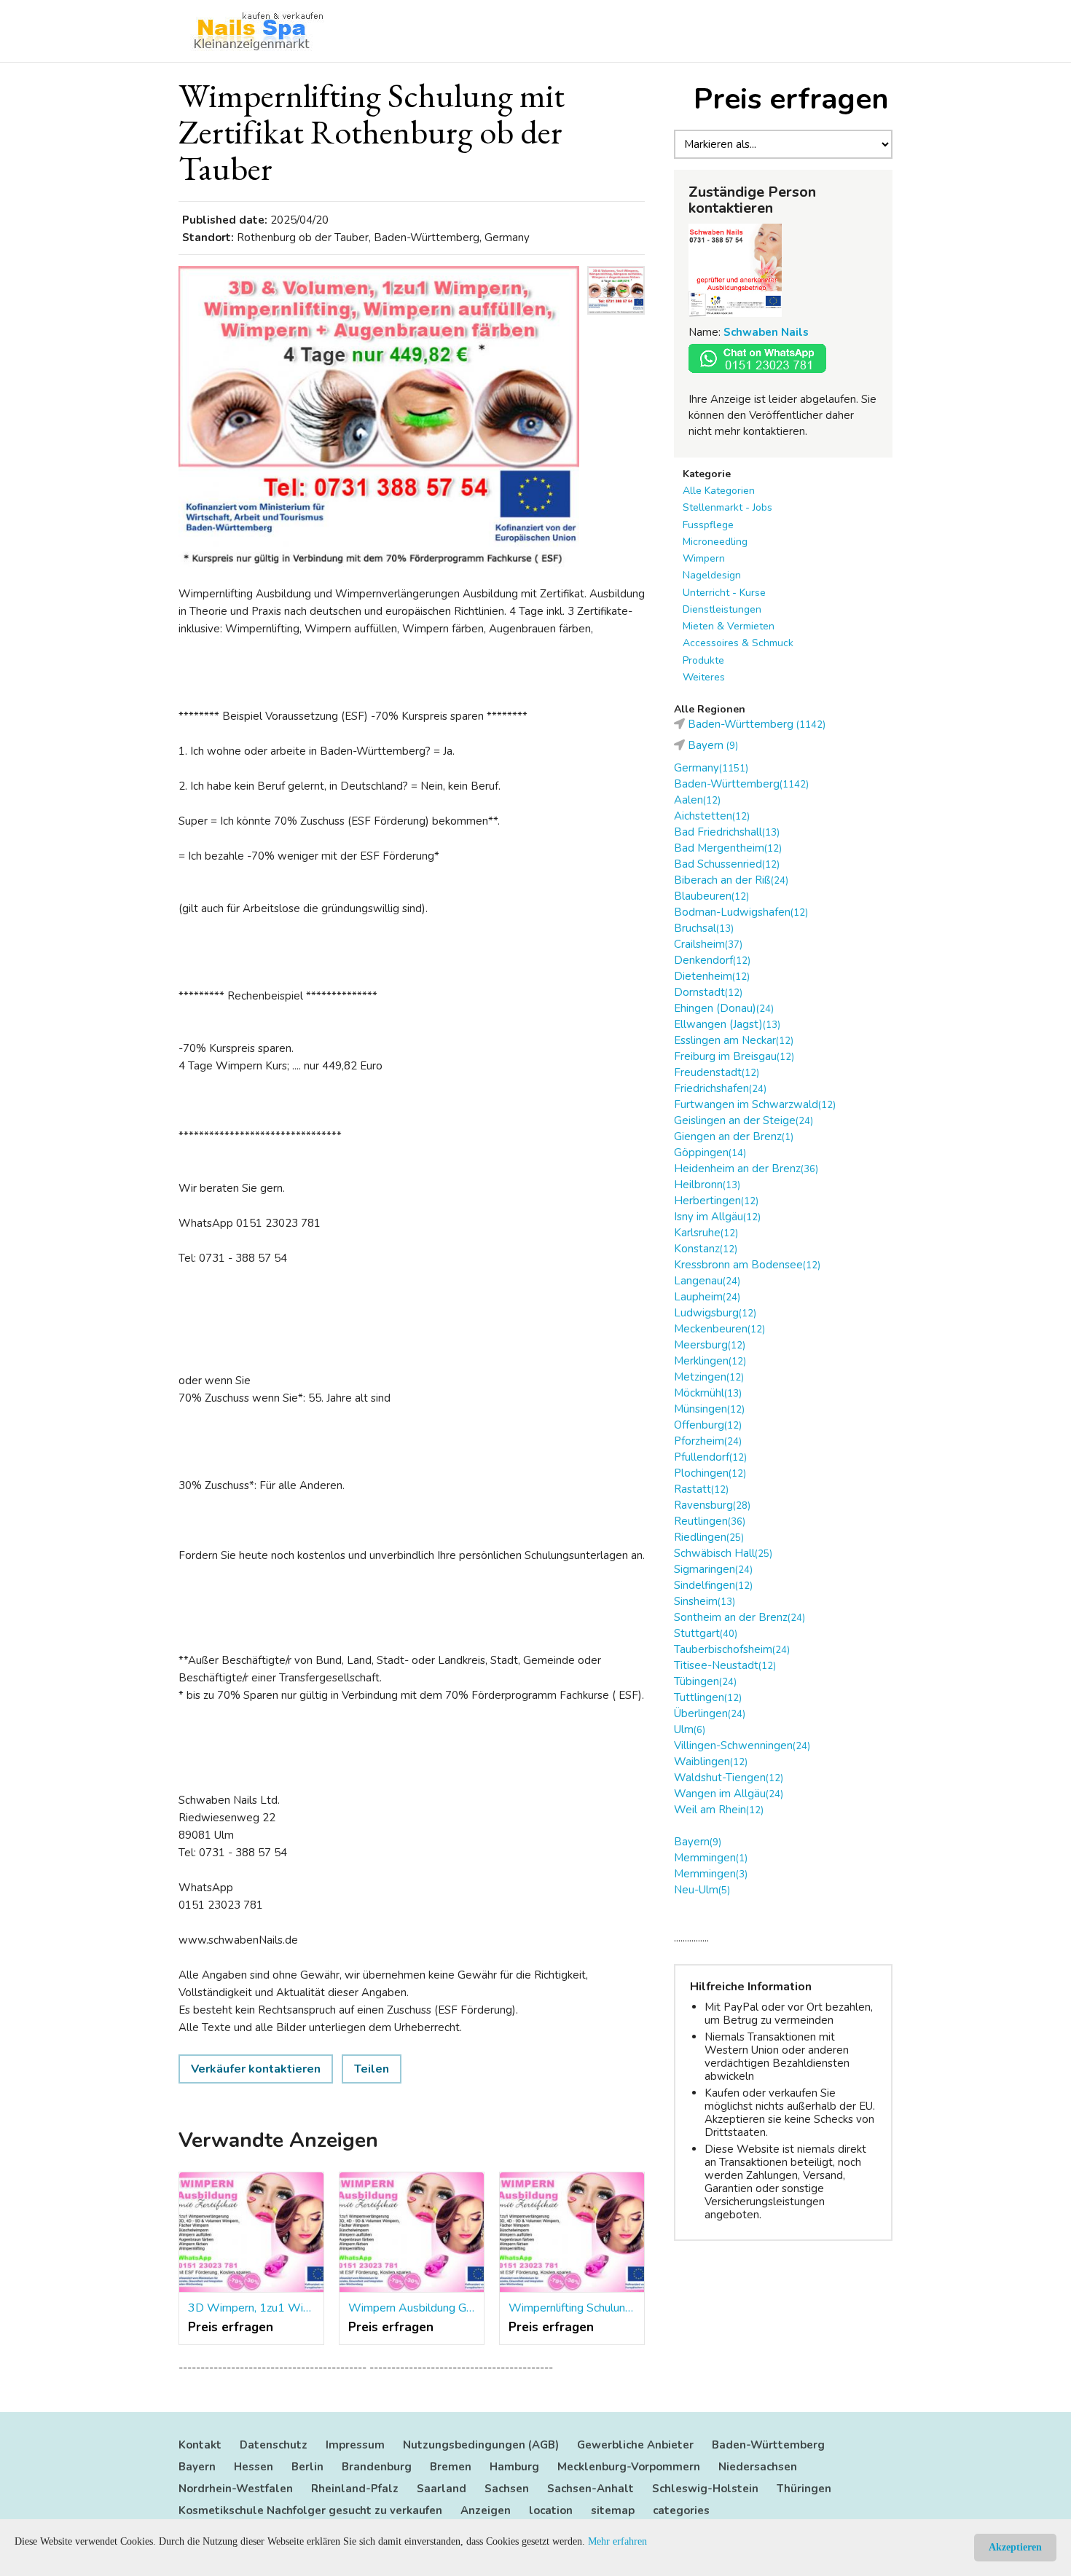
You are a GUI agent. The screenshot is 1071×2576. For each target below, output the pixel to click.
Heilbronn (707, 1185)
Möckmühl (708, 1393)
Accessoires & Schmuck (738, 643)
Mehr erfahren (617, 2541)
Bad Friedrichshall (727, 832)
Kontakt (200, 2445)
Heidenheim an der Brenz (746, 1169)
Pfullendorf (710, 1457)
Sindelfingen (713, 1585)
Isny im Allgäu (717, 1217)
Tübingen (705, 1681)
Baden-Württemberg (741, 784)
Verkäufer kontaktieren (256, 2069)
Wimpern (704, 558)
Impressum (355, 2445)
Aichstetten (712, 816)
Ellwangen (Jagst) (727, 1024)
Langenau (707, 1281)
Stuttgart (706, 1633)
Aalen (697, 800)
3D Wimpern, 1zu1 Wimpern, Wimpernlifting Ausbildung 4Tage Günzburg (251, 2308)
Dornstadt (708, 992)
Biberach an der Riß (731, 880)
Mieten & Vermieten (729, 626)
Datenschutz (274, 2445)
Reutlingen (710, 1521)
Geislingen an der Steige (744, 1120)
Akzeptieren (1015, 2547)
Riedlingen (709, 1537)
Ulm (690, 1729)
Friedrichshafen (720, 1088)
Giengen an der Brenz (734, 1136)
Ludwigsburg (715, 1313)
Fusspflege (708, 525)
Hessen (254, 2467)
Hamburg (514, 2467)
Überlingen (710, 1713)
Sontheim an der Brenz (739, 1617)
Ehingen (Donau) (724, 1008)
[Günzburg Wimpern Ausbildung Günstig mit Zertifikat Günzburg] (412, 2233)
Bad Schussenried (727, 864)
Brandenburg (377, 2467)
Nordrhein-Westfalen (236, 2489)
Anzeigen (486, 2510)
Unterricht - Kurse (724, 593)
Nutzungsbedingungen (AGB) (481, 2445)
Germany (711, 768)
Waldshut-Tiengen (729, 1778)
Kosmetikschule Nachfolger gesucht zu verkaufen (310, 2510)
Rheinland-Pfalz (355, 2489)
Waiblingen (711, 1762)
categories (681, 2510)
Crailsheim (708, 944)
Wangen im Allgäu (729, 1794)
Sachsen (507, 2489)
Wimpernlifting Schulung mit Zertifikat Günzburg (572, 2308)
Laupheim (707, 1297)
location (551, 2510)
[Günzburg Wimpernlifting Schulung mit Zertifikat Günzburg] (572, 2233)
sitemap (613, 2510)
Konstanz (706, 1249)
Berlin (307, 2467)
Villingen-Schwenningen (742, 1746)
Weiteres (704, 677)
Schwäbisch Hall (723, 1553)
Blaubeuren (711, 896)
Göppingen (710, 1152)
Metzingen (709, 1377)
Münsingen (709, 1409)
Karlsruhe (706, 1233)
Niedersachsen (758, 2467)
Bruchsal (704, 928)
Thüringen (804, 2489)
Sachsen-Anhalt (591, 2489)
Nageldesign (712, 575)
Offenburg (708, 1425)
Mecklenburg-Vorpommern (629, 2467)
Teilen (372, 2069)
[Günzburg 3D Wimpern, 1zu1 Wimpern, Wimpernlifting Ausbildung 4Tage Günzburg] (251, 2233)
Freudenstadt (717, 1072)
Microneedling (715, 542)
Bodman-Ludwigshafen (741, 912)
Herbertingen (716, 1201)
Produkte (703, 660)
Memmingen (711, 1858)
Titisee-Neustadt (725, 1665)
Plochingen (710, 1473)
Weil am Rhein (719, 1810)
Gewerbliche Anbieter (635, 2445)
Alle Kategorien (719, 491)
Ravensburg (712, 1505)
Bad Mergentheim (728, 848)
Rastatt (701, 1489)
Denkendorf (712, 960)
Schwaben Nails (766, 332)
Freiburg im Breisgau (734, 1056)
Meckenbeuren (719, 1329)
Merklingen (710, 1361)
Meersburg (710, 1345)
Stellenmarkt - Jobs (727, 507)
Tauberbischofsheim (732, 1649)
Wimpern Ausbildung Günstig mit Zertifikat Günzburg (412, 2308)
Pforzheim (708, 1441)
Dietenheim (712, 976)
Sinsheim (705, 1601)
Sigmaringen (713, 1569)
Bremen (451, 2467)
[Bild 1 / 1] (379, 416)
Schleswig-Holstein (705, 2489)
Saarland (442, 2489)
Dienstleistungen (722, 609)
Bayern (698, 1842)
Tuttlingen (708, 1697)
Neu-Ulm (702, 1890)
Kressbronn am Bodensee (747, 1265)
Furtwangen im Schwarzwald (755, 1104)
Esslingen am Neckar (734, 1040)
